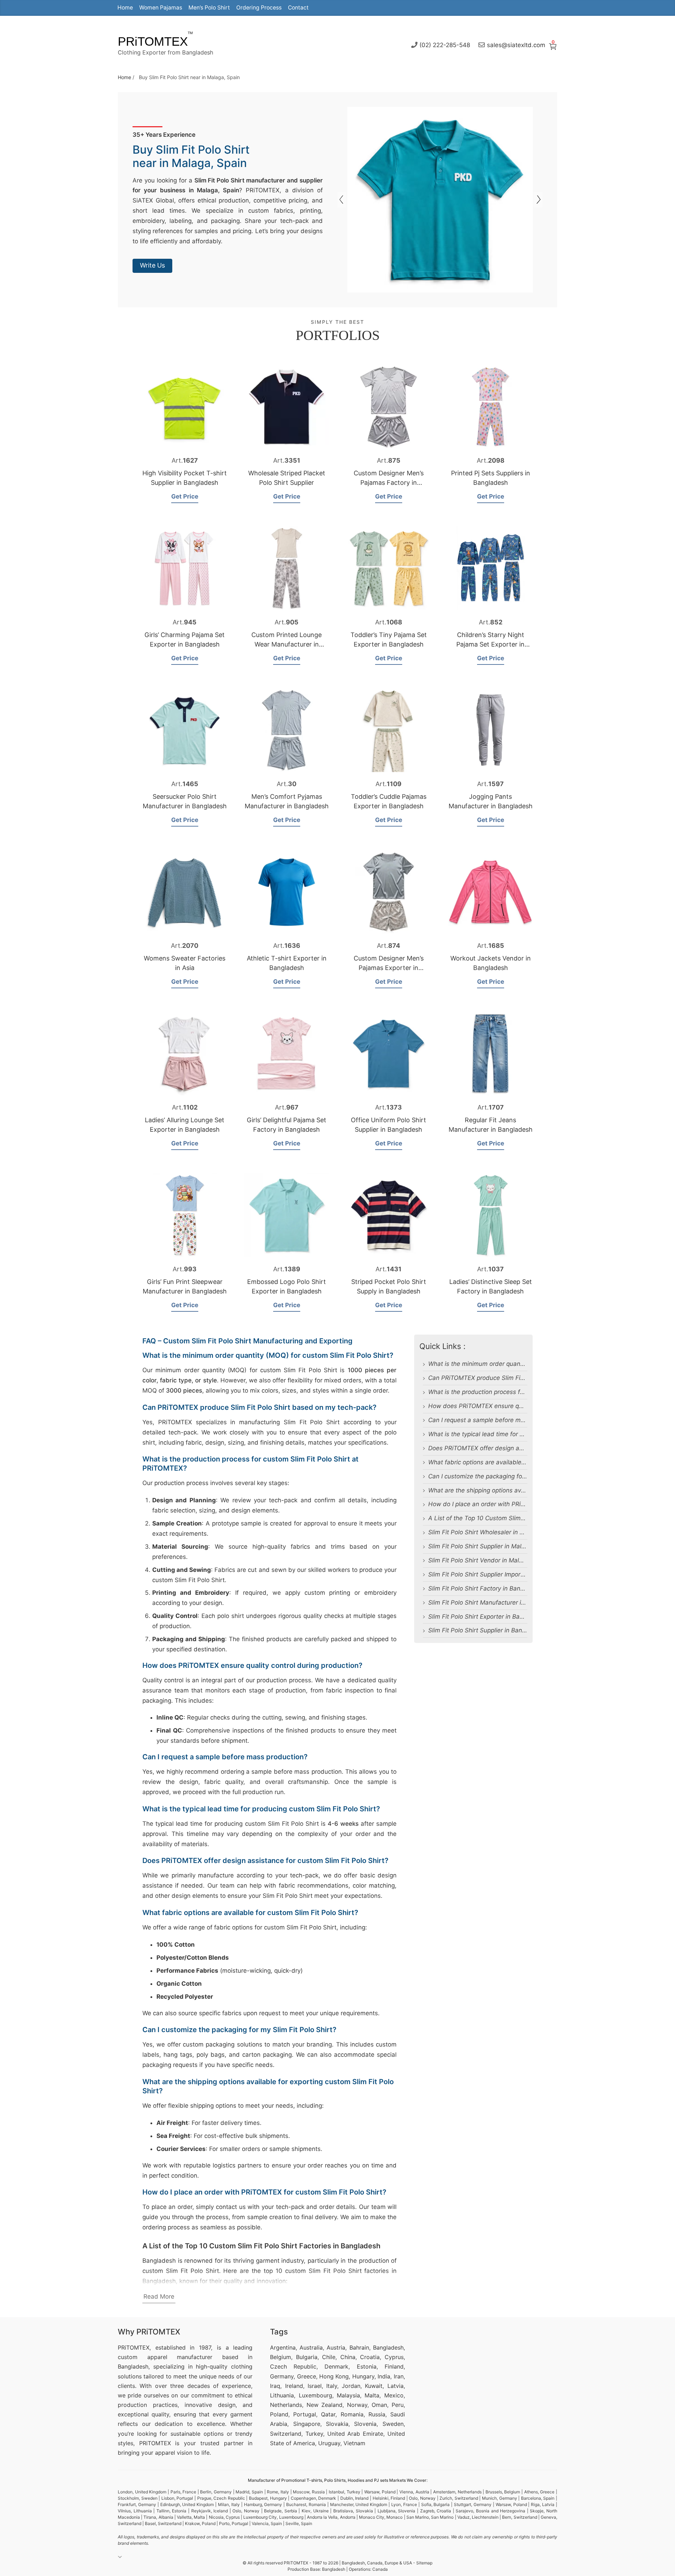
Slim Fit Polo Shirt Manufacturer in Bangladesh (478, 1602)
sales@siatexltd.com (516, 45)
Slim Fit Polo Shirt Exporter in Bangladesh (478, 1617)
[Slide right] (342, 200)
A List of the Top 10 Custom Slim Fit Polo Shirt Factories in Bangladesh (478, 1518)
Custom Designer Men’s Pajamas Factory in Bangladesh (389, 483)
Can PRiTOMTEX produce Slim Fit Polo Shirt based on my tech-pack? (478, 1378)
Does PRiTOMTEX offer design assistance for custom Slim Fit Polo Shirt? (478, 1448)
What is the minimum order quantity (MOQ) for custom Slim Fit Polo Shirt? (478, 1364)
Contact (298, 8)
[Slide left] (538, 200)
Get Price (185, 496)
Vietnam (354, 2443)
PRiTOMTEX (153, 41)
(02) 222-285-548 (445, 45)
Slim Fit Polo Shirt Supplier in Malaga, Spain (478, 1546)
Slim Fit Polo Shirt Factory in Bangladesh (478, 1588)
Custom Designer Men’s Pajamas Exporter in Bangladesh (389, 968)
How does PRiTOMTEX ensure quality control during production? (478, 1406)
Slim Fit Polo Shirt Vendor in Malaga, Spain (478, 1560)
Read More (159, 2296)
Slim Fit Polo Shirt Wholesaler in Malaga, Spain (478, 1532)
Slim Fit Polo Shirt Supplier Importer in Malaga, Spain (478, 1574)
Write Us (152, 265)
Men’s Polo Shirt (209, 8)
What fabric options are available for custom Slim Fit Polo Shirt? (478, 1462)
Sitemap (424, 2563)
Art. (185, 460)
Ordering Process (259, 8)
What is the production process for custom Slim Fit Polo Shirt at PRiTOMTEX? (478, 1392)
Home (125, 8)
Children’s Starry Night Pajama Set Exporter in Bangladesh (490, 644)
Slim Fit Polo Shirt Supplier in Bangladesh (478, 1630)
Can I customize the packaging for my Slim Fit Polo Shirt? (478, 1476)
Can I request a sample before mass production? (478, 1420)
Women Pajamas (161, 8)
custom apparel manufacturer (165, 2357)
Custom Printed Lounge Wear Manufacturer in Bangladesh (287, 644)
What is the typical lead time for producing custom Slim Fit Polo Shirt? (478, 1434)
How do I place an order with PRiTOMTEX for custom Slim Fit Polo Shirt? (478, 1504)
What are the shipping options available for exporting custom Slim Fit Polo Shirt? (478, 1490)
